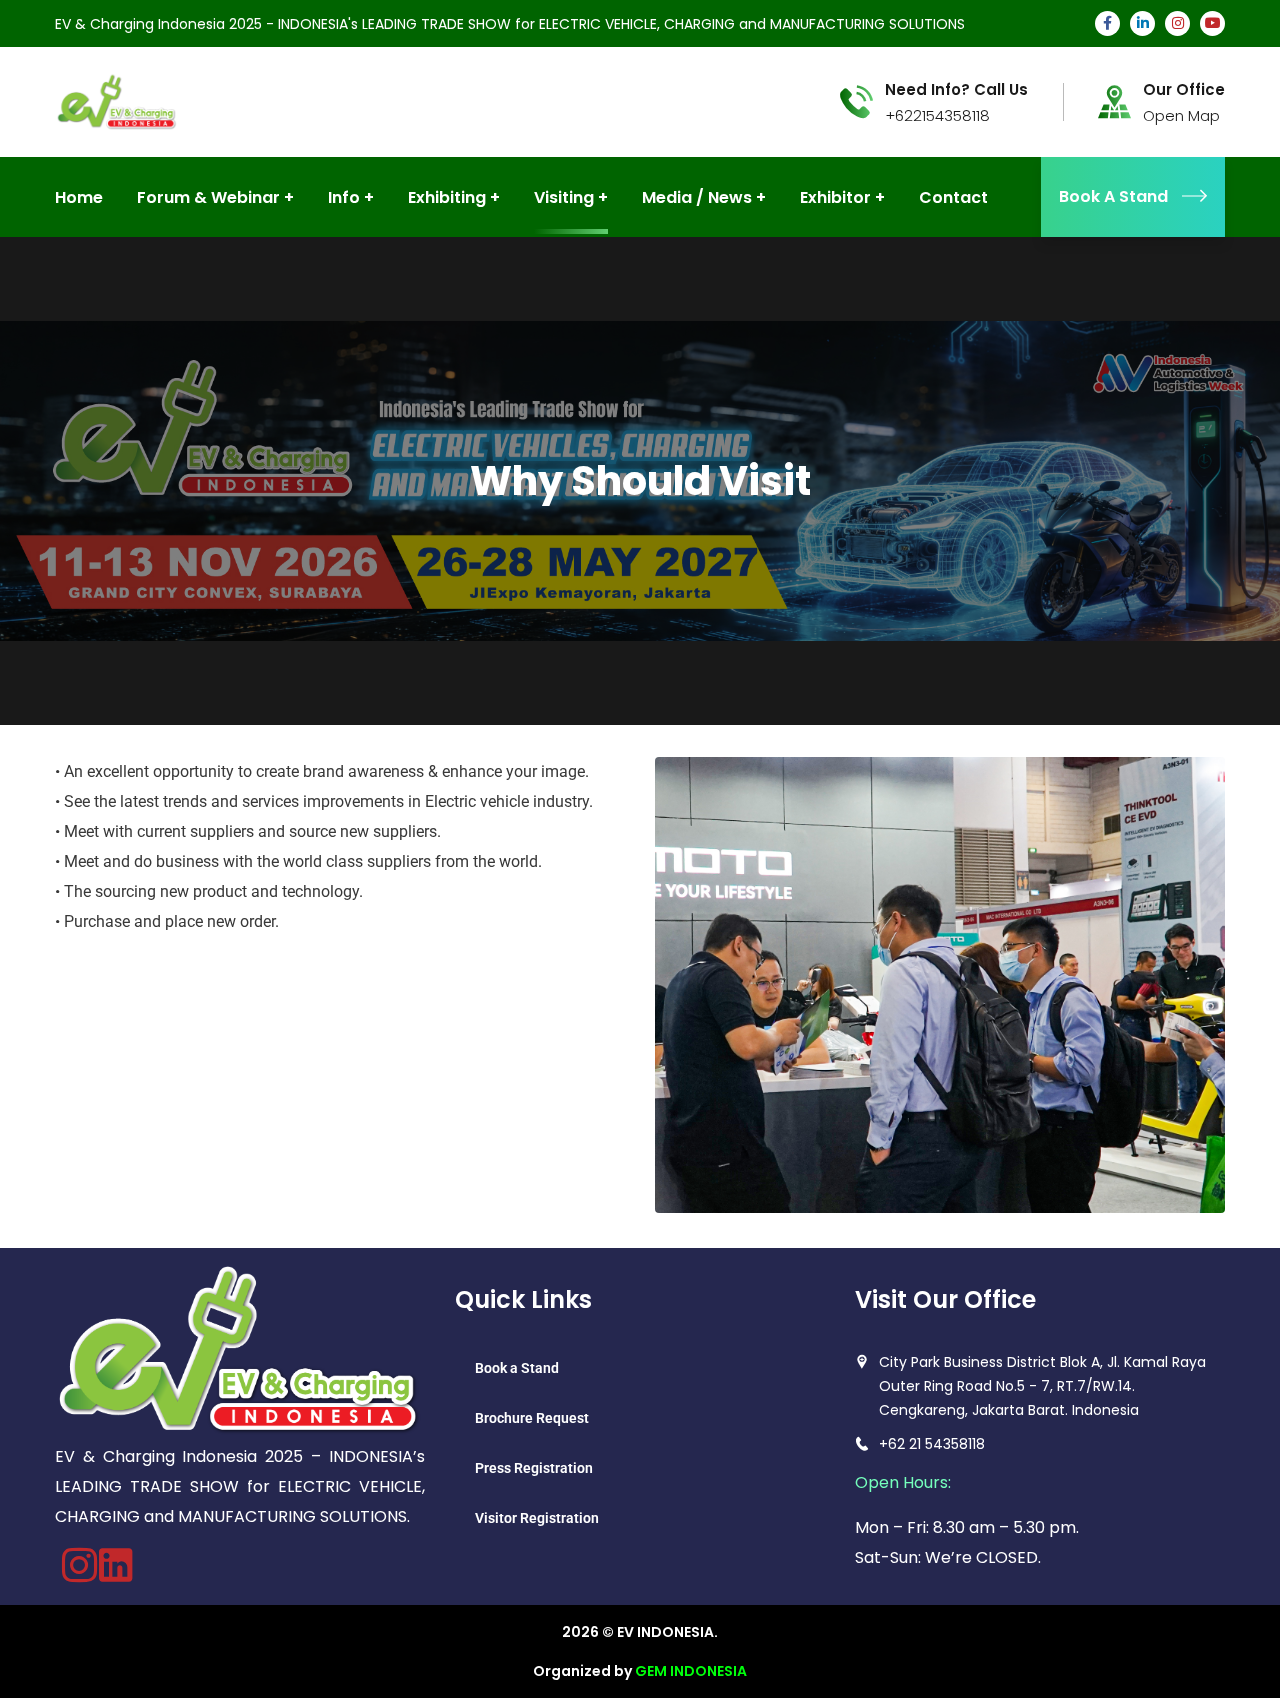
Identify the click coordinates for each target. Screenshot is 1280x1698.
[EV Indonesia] (116, 100)
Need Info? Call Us (956, 90)
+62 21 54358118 (932, 1444)
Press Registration (534, 1468)
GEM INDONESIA (691, 1671)
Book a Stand (517, 1368)
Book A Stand (1113, 196)
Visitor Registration (537, 1518)
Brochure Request (532, 1418)
